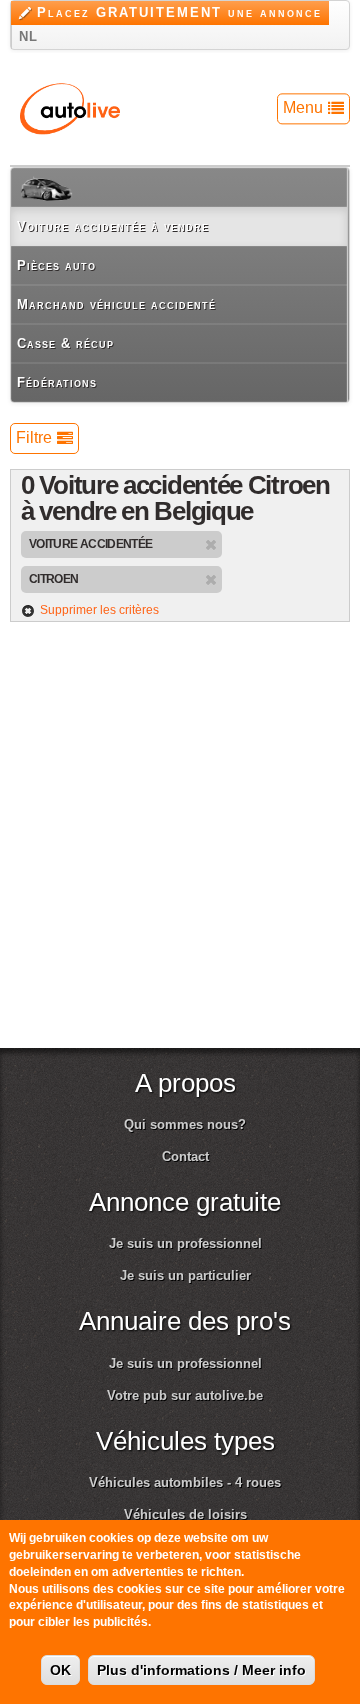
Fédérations (57, 382)
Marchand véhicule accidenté (116, 304)
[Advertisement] (180, 845)
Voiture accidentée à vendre (113, 226)
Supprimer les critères (99, 610)
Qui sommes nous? (185, 1124)
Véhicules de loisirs (185, 1514)
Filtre (34, 437)
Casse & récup (65, 343)
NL (28, 36)
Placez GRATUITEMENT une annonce (179, 12)
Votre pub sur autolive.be (185, 1395)
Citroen (53, 578)
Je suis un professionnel (185, 1243)
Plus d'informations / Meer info (201, 1670)
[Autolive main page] (70, 107)
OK (60, 1670)
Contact (185, 1156)
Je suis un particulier (185, 1275)
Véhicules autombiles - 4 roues (185, 1482)
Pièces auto (56, 265)
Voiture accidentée (90, 543)
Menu (303, 107)
